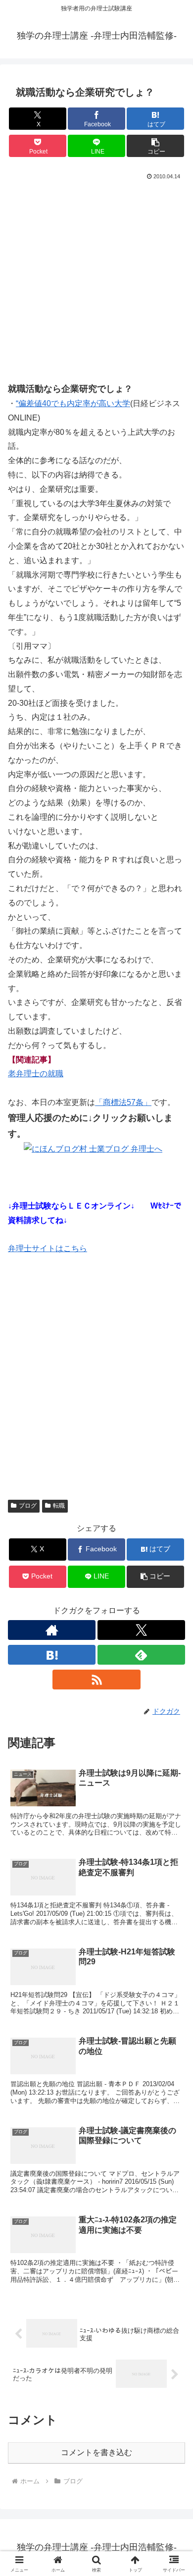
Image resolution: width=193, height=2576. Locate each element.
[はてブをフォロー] (52, 1655)
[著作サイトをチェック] (52, 1630)
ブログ (28, 1506)
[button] (155, 146)
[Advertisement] (96, 284)
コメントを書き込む (96, 2452)
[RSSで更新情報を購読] (96, 1680)
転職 (59, 1506)
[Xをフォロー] (141, 1630)
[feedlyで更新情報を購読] (141, 1655)
